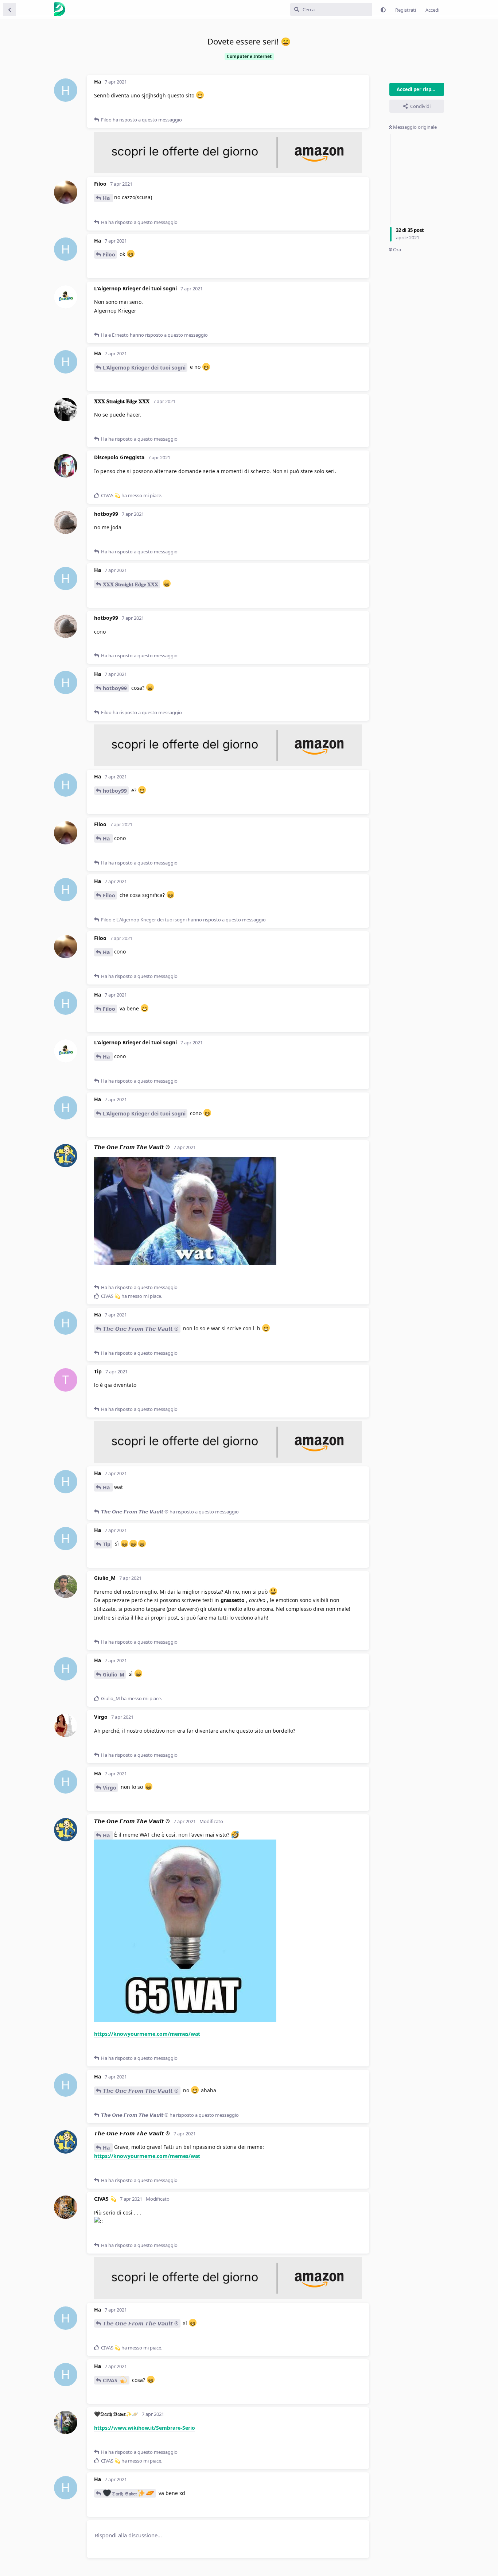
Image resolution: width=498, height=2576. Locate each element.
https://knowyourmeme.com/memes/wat (147, 2034)
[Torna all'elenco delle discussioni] (9, 9)
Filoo (109, 254)
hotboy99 (115, 688)
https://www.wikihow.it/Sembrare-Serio (145, 2428)
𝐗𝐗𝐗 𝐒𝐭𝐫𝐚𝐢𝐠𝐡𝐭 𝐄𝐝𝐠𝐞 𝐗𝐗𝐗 (131, 584)
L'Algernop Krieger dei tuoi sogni (144, 368)
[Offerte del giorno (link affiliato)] (228, 171)
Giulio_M (114, 1674)
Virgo (110, 1788)
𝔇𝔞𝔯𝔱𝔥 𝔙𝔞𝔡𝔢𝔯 (124, 2493)
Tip (107, 1544)
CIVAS (111, 2380)
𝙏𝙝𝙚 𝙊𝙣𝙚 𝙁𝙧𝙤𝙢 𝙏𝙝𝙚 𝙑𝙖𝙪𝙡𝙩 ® (141, 1329)
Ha (107, 198)
